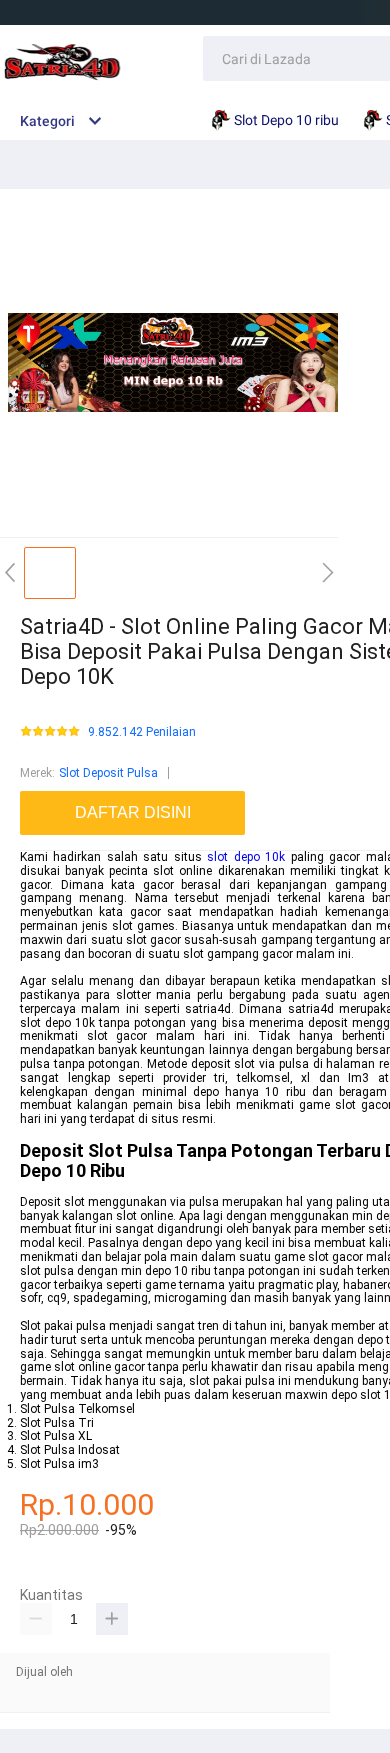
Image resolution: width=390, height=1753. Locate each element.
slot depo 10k (246, 857)
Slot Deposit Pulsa (108, 773)
